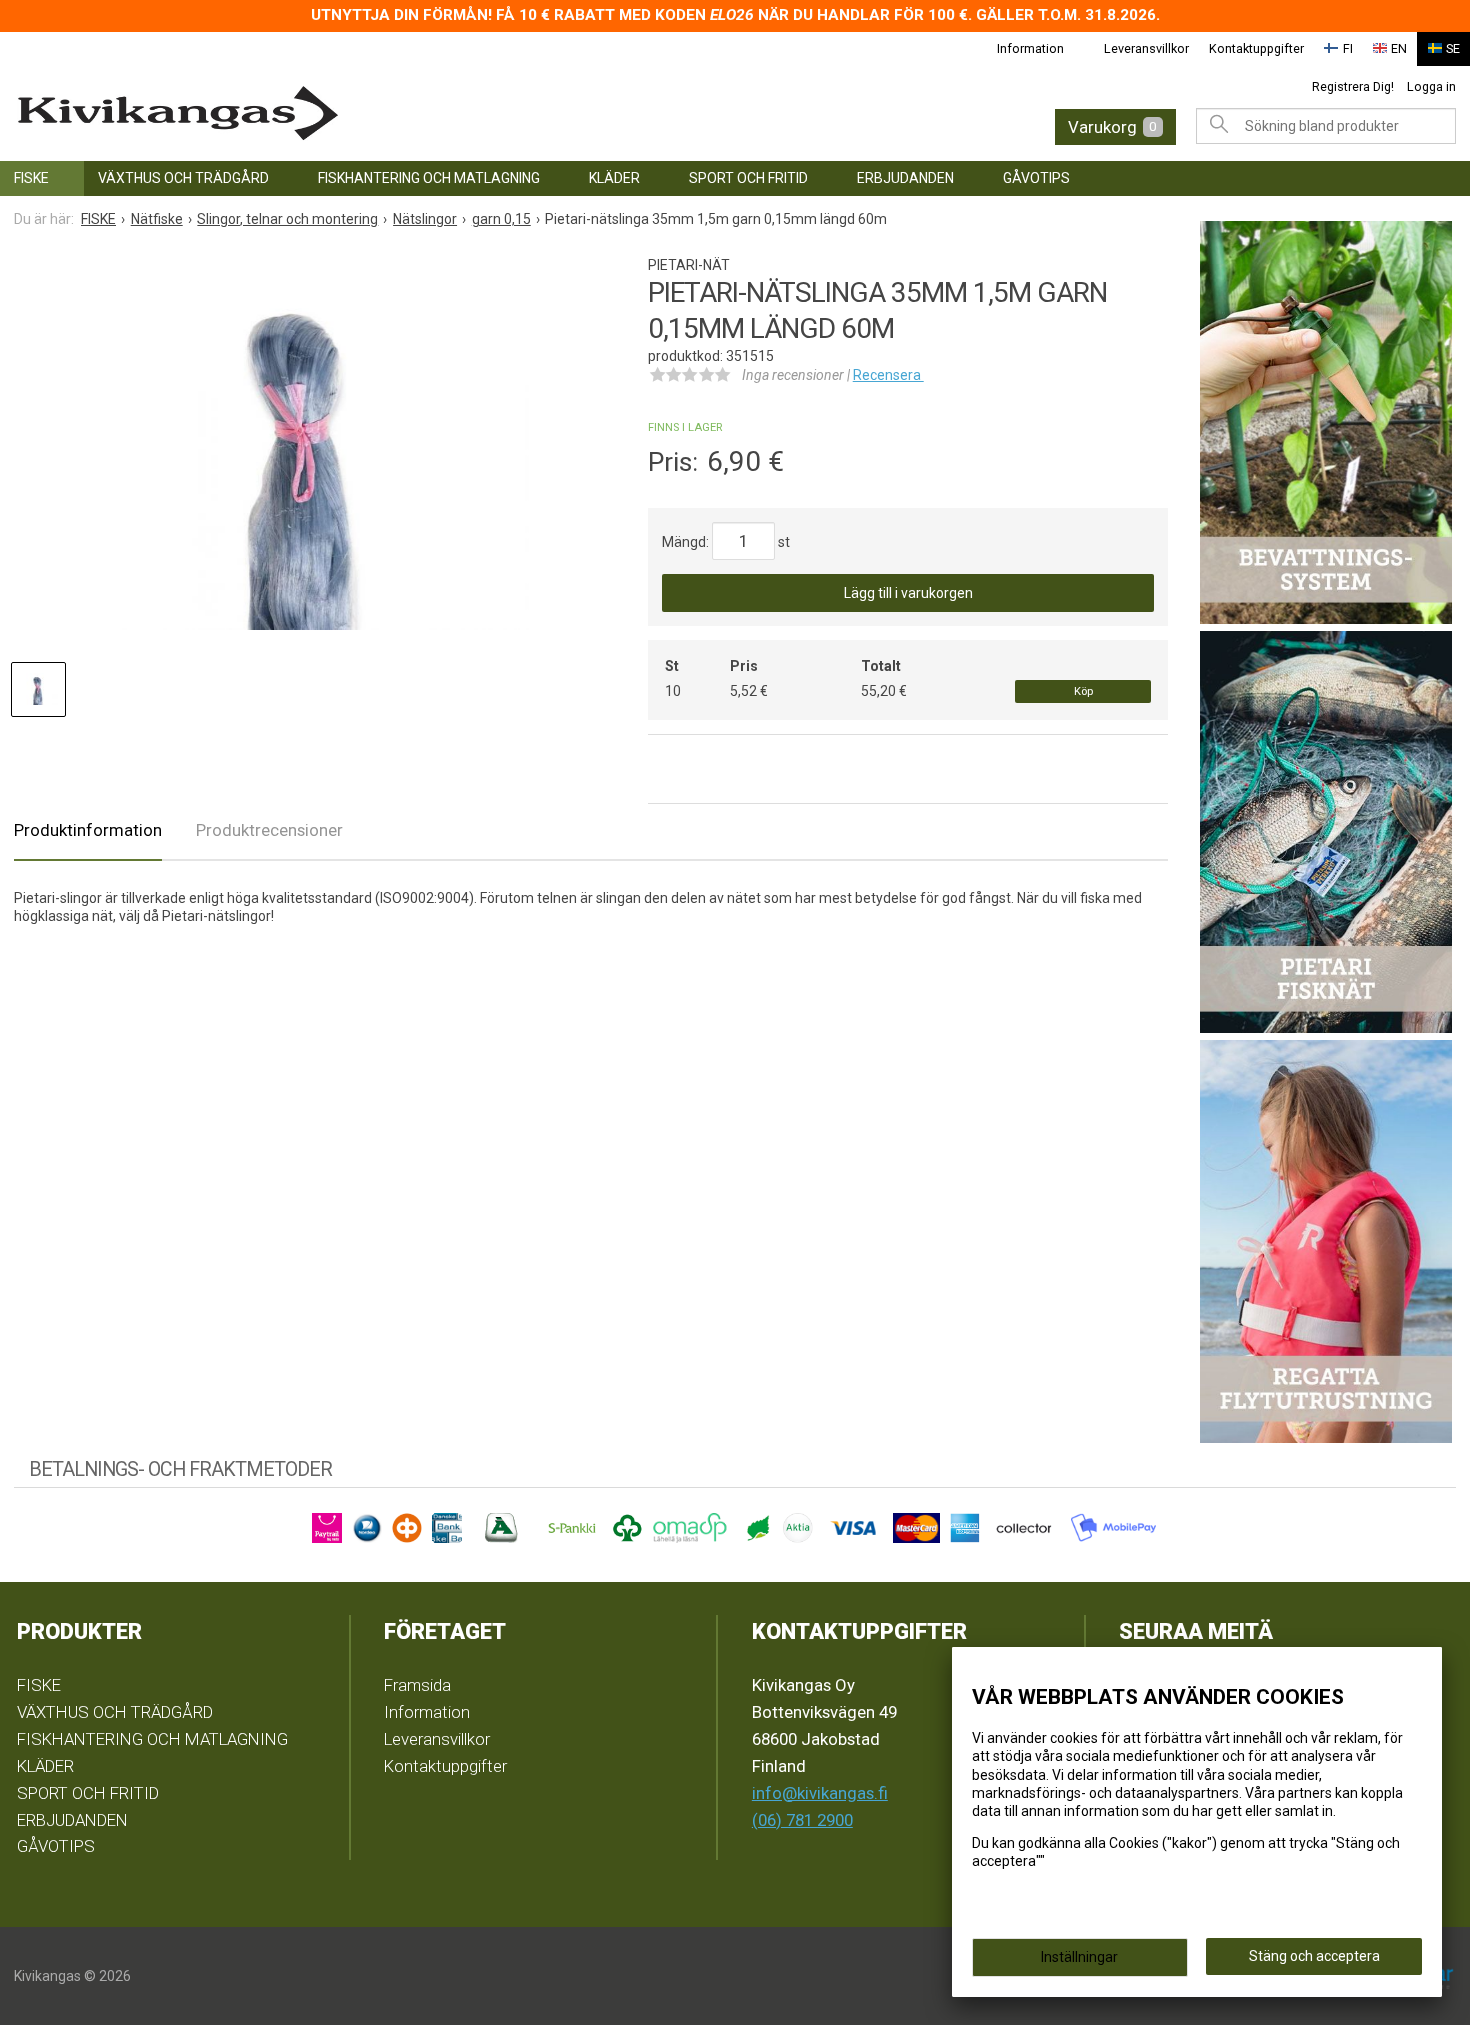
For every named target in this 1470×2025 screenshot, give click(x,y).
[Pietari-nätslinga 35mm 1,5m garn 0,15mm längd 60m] (302, 450)
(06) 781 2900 (802, 1820)
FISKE (31, 178)
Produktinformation (88, 830)
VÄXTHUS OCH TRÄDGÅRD (183, 178)
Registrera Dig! (1353, 86)
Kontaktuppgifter (1256, 48)
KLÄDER (614, 178)
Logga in (1431, 86)
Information (1030, 48)
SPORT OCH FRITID (748, 178)
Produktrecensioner (269, 830)
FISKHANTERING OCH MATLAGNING (429, 178)
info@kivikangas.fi (820, 1793)
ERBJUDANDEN (905, 178)
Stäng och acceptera (1314, 1956)
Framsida (417, 1685)
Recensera (888, 375)
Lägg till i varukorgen (908, 593)
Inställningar (1079, 1957)
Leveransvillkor (1146, 48)
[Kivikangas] (331, 113)
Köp (1083, 691)
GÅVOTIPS (1036, 178)
